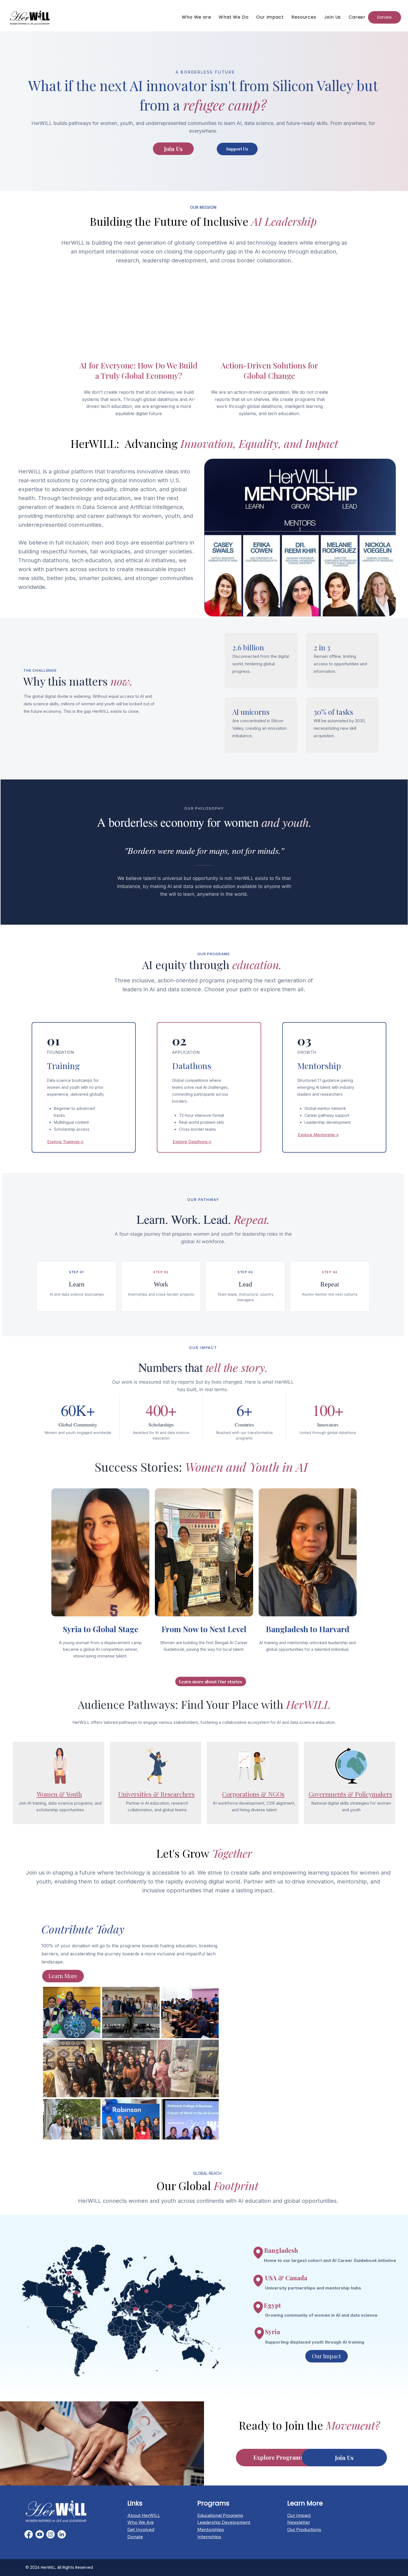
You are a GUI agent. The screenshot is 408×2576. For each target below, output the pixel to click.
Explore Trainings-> (65, 1142)
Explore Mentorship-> (318, 1135)
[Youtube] (40, 2534)
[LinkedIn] (62, 2534)
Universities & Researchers (156, 1794)
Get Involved (141, 2529)
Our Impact (299, 2515)
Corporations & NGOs (253, 1794)
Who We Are (141, 2522)
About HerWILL (144, 2515)
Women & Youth (59, 1794)
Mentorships (211, 2529)
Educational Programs (220, 2515)
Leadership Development (224, 2522)
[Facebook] (29, 2534)
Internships (209, 2537)
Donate (135, 2537)
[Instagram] (51, 2534)
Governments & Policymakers (350, 1794)
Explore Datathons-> (192, 1142)
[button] (304, 17)
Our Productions (304, 2529)
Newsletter (299, 2522)
